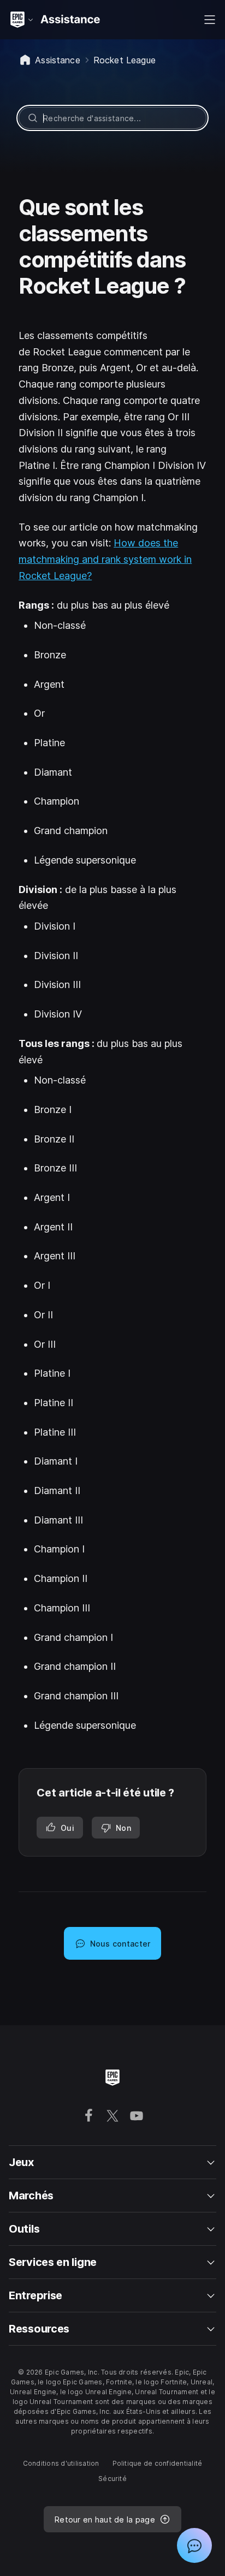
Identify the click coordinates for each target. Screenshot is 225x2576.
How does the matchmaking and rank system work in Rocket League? (105, 559)
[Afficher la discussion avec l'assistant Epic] (194, 2545)
